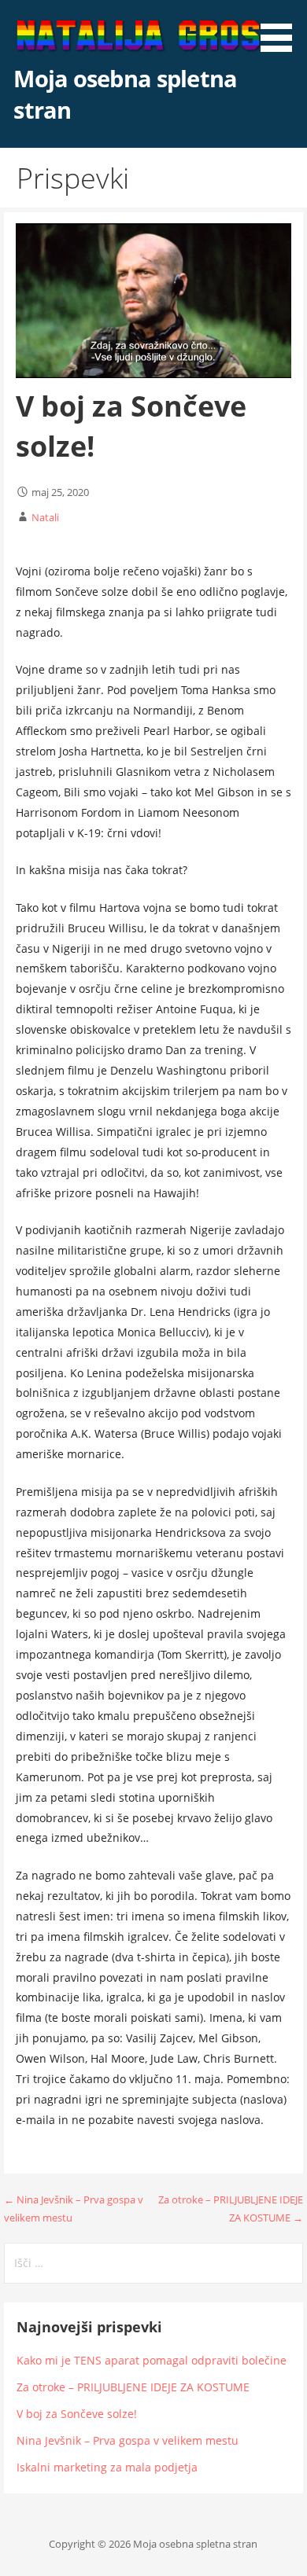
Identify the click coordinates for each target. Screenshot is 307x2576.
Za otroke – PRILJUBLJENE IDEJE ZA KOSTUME (133, 2387)
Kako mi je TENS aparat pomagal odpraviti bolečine (152, 2360)
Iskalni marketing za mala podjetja (107, 2467)
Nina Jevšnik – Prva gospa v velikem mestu (128, 2440)
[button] (282, 28)
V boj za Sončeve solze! (77, 2414)
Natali (45, 517)
